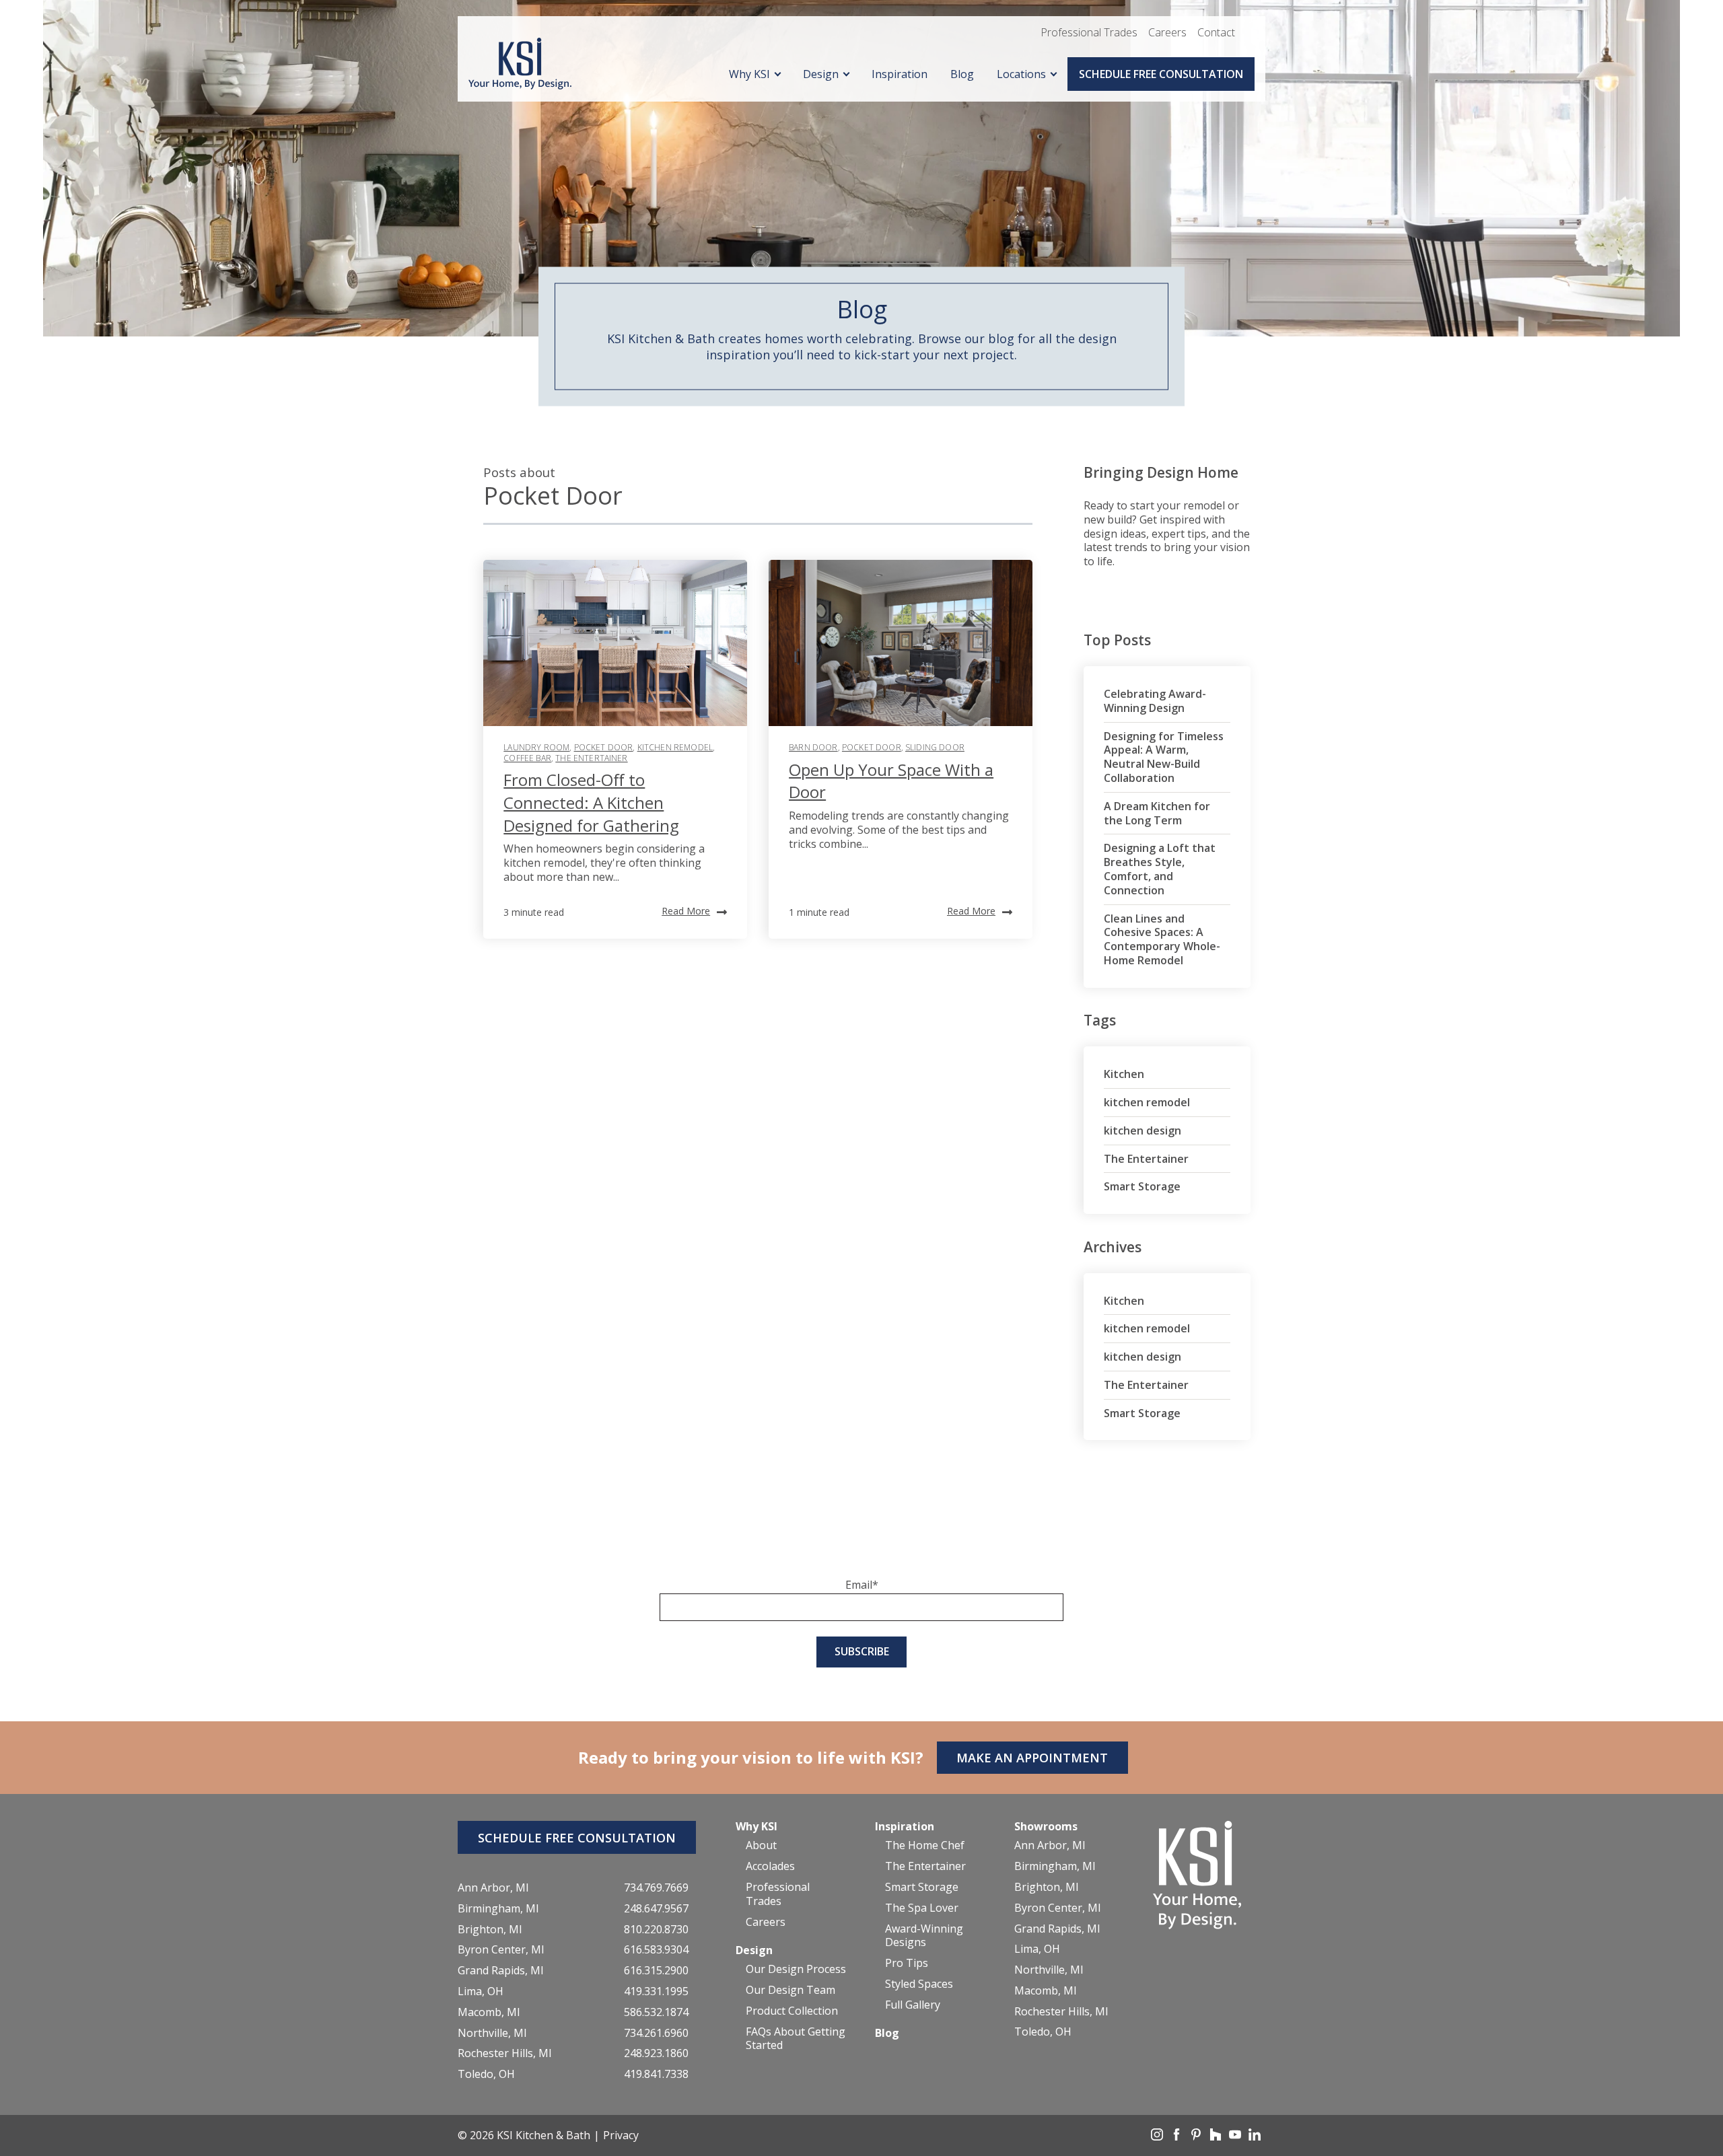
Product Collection (792, 2011)
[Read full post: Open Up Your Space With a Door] (901, 643)
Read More (686, 911)
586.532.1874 (656, 2012)
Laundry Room (536, 747)
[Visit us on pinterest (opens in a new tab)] (1197, 2136)
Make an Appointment (1032, 1758)
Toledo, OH (486, 2074)
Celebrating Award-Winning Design (1155, 701)
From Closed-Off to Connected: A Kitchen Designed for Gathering (591, 802)
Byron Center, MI (501, 1950)
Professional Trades (1089, 32)
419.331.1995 (656, 1991)
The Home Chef (925, 1845)
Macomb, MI (489, 2012)
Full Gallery (913, 2005)
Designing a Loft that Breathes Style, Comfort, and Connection (1160, 869)
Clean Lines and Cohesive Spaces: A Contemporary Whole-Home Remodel (1162, 939)
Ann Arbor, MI (493, 1888)
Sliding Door (935, 747)
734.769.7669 (656, 1888)
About (761, 1845)
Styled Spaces (919, 1984)
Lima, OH (481, 1991)
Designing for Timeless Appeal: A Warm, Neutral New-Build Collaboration (1164, 757)
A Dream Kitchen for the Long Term (1157, 813)
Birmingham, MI (498, 1909)
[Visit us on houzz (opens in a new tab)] (1217, 2136)
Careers (1167, 32)
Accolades (770, 1866)
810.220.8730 (656, 1930)
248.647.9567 (656, 1909)
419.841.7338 (656, 2074)
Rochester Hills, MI (505, 2053)
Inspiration (900, 74)
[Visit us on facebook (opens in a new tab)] (1178, 2136)
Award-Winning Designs (924, 1936)
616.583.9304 (656, 1950)
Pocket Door (604, 747)
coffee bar (527, 758)
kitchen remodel (675, 747)
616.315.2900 (656, 1971)
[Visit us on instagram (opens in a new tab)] (1158, 2136)
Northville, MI (492, 2033)
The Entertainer (591, 758)
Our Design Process (796, 1969)
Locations (1021, 74)
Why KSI (749, 74)
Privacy (621, 2135)
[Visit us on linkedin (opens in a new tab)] (1255, 2136)
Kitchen (1124, 1074)
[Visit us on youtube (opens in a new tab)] (1236, 2136)
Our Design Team (790, 1990)
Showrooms (1046, 1826)
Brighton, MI (490, 1930)
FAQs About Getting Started (796, 2039)
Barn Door (813, 747)
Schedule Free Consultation (1161, 74)
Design (821, 74)
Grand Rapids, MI (501, 1971)
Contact (1216, 32)
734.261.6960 (656, 2033)
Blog (962, 74)
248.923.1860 (656, 2053)
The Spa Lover (922, 1908)
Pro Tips (907, 1963)
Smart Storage (1142, 1186)
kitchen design (1142, 1130)
